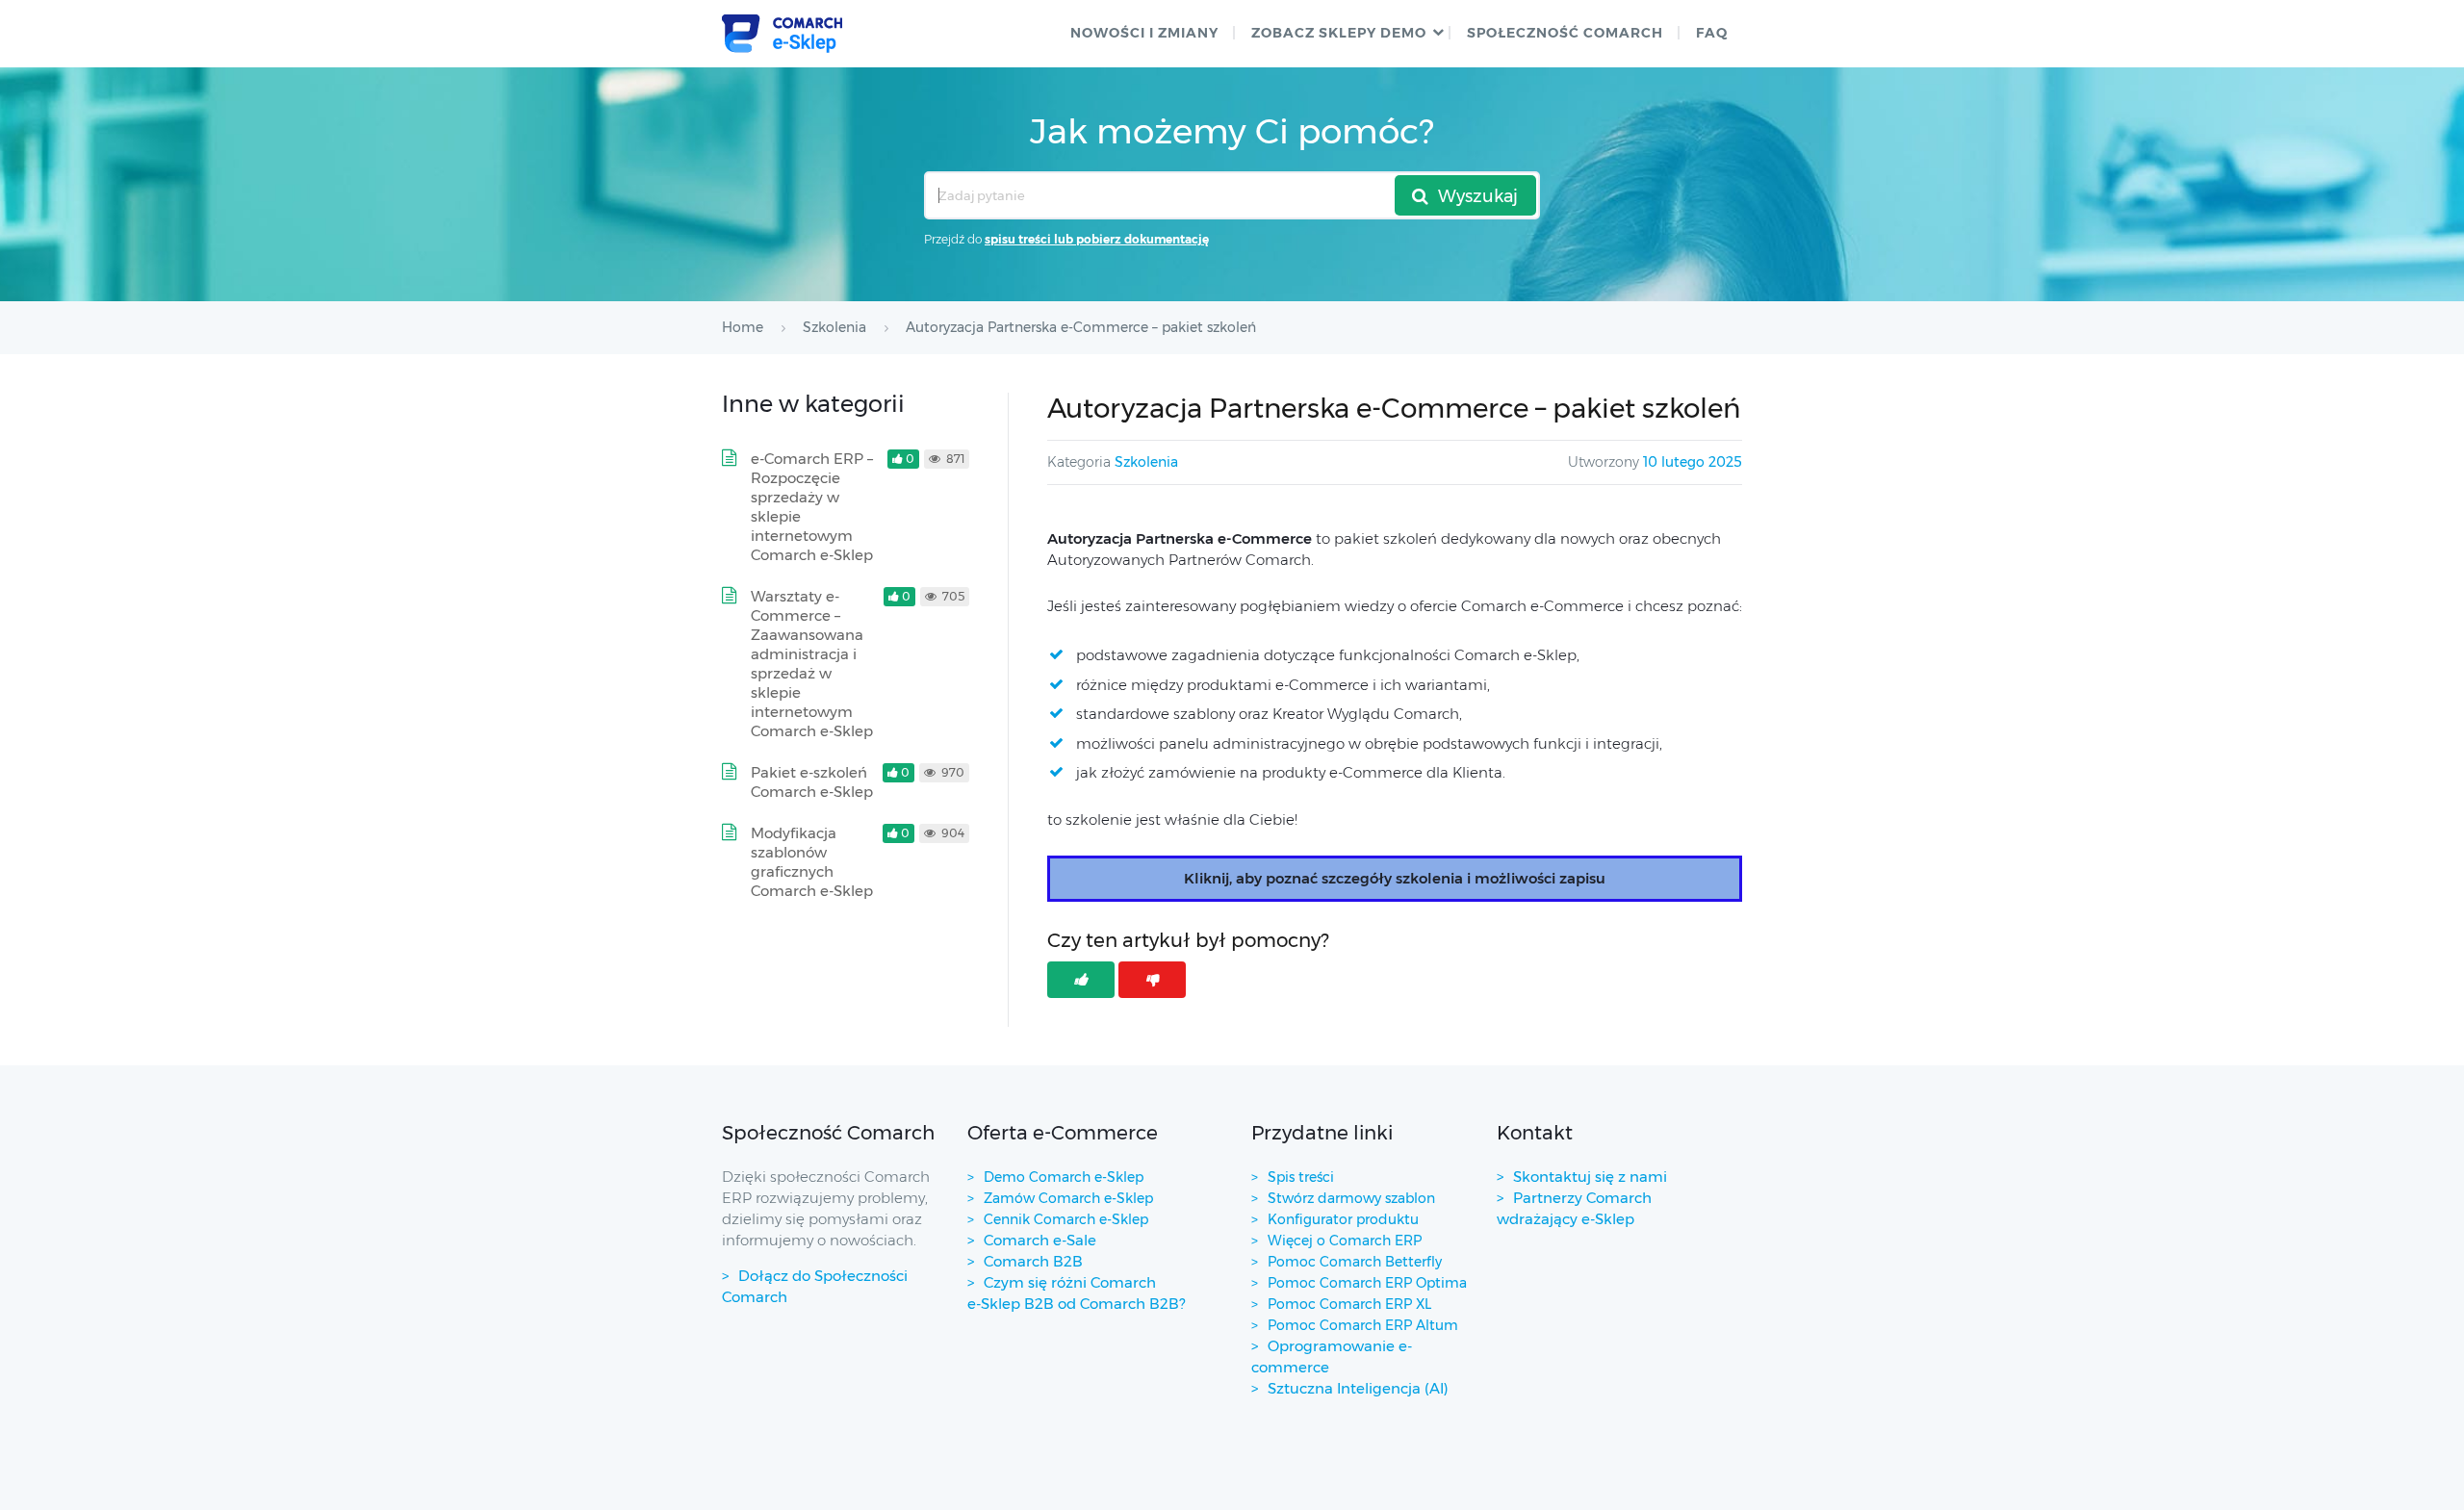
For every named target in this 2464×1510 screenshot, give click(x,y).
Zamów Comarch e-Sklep (1068, 1198)
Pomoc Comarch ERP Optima (1367, 1283)
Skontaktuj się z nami (1590, 1177)
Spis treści (1301, 1177)
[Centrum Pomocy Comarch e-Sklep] (782, 34)
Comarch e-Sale (1040, 1240)
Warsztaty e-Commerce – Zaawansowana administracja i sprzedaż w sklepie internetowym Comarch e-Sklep (812, 664)
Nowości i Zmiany (1144, 33)
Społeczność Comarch (1565, 33)
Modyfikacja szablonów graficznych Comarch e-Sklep (812, 862)
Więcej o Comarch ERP (1345, 1241)
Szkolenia (1146, 462)
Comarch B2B (1033, 1261)
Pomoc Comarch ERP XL (1349, 1304)
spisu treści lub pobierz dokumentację (1097, 239)
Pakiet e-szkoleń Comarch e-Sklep (812, 782)
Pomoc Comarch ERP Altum (1363, 1325)
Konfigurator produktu (1343, 1219)
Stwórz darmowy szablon (1351, 1198)
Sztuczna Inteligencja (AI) (1358, 1388)
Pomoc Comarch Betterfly (1355, 1262)
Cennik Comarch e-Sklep (1066, 1219)
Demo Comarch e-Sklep (1064, 1177)
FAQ (1712, 33)
